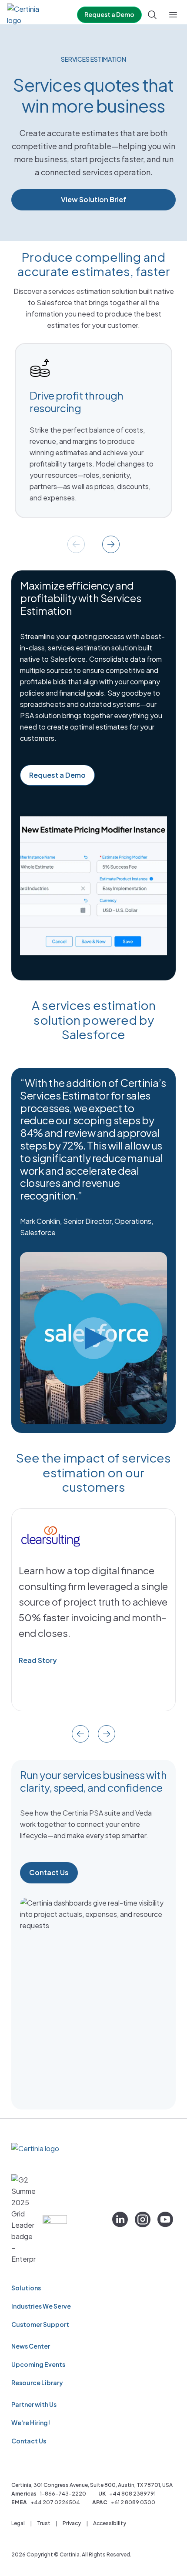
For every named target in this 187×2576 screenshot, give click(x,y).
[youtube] (165, 2219)
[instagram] (143, 2219)
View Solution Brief (94, 199)
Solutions (26, 2288)
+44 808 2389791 (132, 2494)
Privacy (72, 2523)
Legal (18, 2523)
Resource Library (37, 2383)
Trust (44, 2523)
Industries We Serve (41, 2306)
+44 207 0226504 (55, 2502)
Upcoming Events (38, 2364)
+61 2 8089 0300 (133, 2502)
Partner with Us (34, 2404)
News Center (31, 2346)
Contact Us (49, 1872)
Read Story (38, 1660)
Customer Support (40, 2324)
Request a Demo (109, 14)
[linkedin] (120, 2219)
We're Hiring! (31, 2423)
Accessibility (110, 2523)
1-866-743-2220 (63, 2494)
